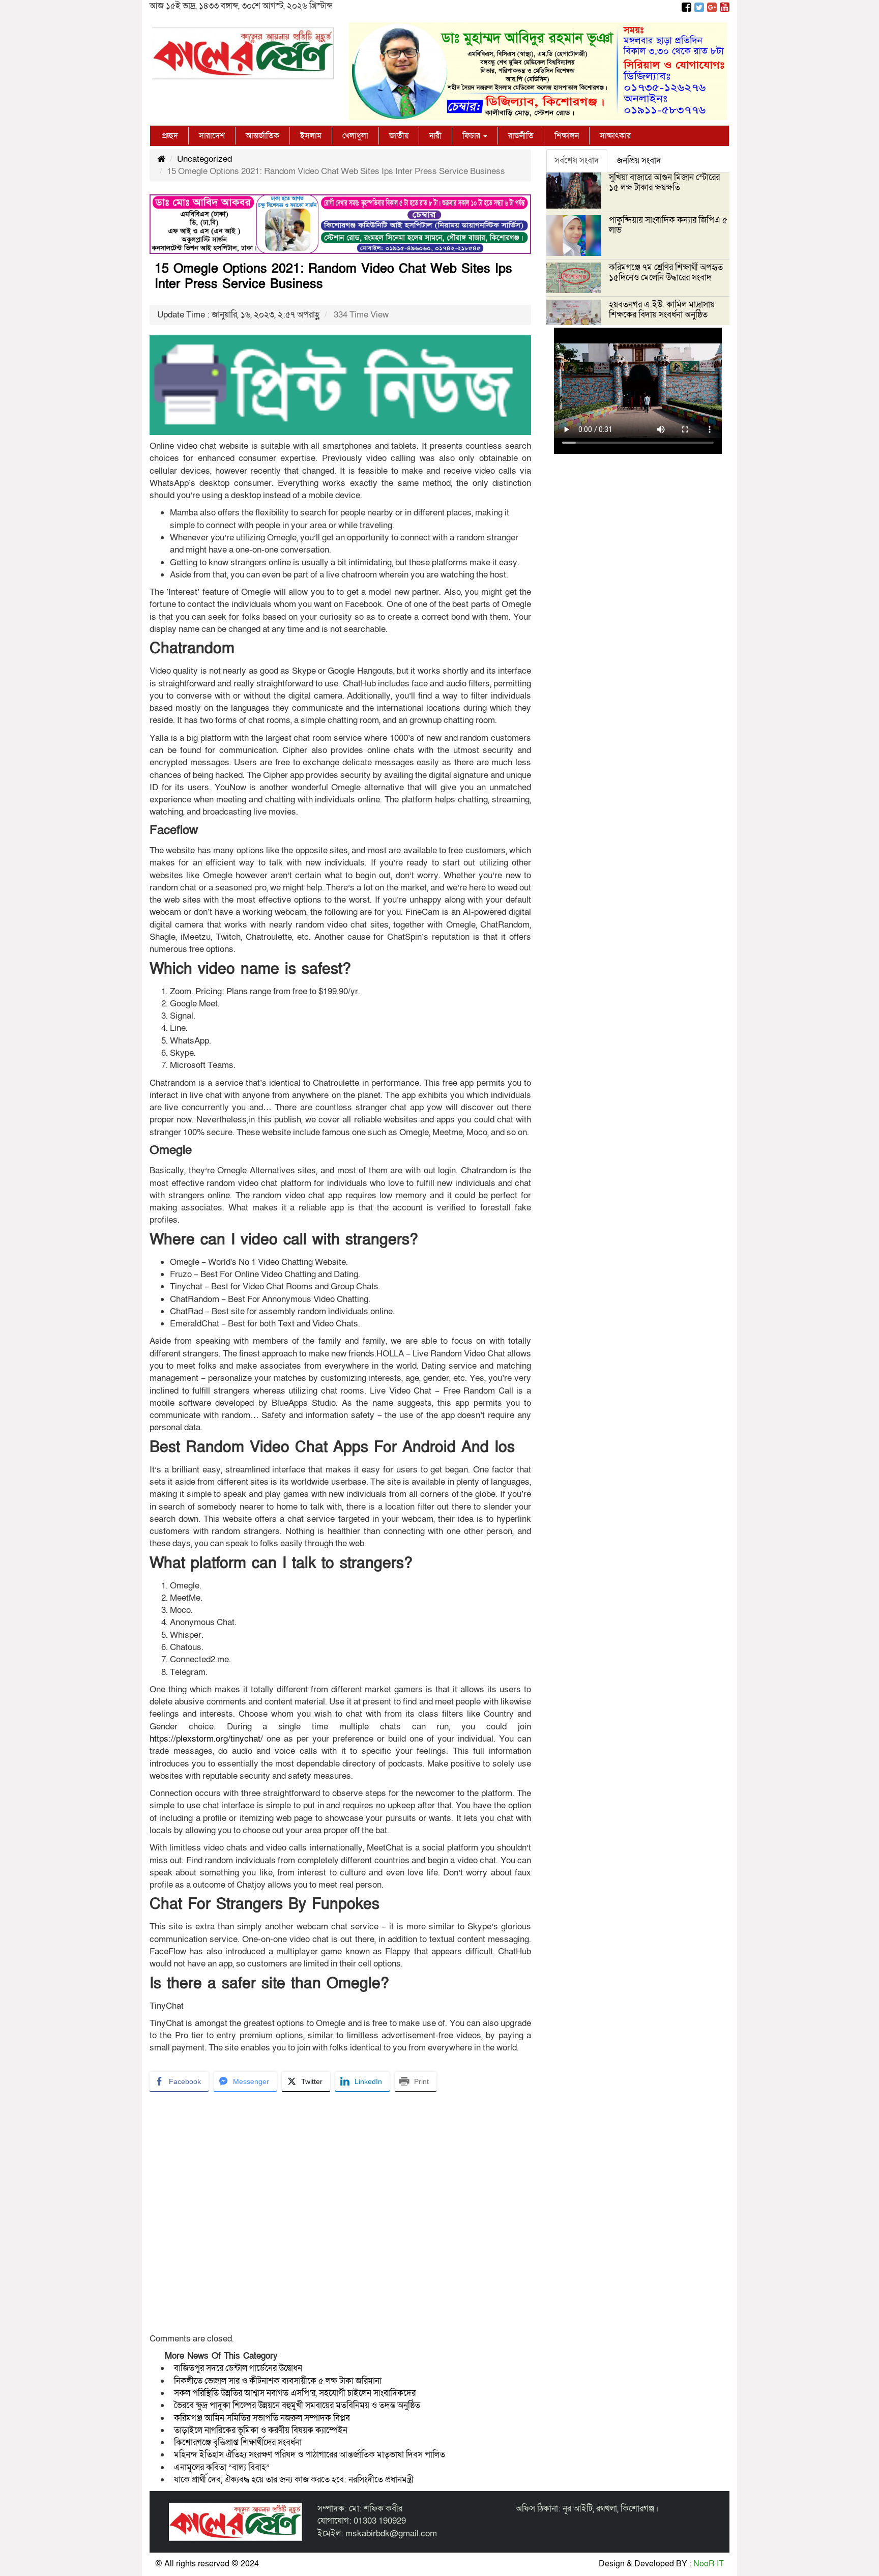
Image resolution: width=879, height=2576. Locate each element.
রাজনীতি (521, 136)
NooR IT (709, 2564)
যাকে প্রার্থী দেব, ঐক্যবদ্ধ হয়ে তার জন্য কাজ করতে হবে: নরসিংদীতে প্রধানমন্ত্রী (294, 2480)
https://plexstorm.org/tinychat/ (206, 1739)
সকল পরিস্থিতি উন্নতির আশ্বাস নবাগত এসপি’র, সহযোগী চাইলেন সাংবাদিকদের (295, 2393)
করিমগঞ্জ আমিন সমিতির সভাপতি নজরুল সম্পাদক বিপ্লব (262, 2418)
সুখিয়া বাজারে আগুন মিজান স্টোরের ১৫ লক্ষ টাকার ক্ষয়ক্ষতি (664, 182)
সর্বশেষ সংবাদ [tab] (577, 161)
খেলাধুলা (355, 136)
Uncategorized (204, 159)
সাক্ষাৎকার (615, 136)
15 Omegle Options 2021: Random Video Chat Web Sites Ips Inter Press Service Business (333, 277)
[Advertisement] (340, 2216)
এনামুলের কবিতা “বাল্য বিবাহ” (222, 2467)
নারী (435, 136)
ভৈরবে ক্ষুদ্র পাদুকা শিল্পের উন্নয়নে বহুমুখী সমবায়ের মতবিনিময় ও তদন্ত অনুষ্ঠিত (297, 2405)
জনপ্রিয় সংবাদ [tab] (639, 161)
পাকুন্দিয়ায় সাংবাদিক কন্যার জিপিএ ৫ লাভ (668, 225)
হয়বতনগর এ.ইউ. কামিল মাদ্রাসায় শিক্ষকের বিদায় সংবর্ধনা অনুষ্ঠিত (662, 310)
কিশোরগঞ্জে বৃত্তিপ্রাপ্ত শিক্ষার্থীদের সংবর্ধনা (238, 2442)
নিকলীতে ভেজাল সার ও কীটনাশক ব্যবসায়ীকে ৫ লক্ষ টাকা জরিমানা (278, 2381)
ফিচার (472, 136)
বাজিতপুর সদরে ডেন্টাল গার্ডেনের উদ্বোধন (238, 2368)
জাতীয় (399, 136)
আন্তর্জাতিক (262, 136)
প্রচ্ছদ (170, 136)
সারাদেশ (212, 136)
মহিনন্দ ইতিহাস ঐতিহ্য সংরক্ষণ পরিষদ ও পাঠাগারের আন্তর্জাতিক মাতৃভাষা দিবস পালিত (310, 2455)
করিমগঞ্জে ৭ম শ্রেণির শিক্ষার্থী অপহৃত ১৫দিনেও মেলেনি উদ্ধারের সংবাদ (666, 272)
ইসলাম (311, 136)
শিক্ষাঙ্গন (567, 136)
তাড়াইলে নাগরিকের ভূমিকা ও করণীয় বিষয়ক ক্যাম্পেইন (262, 2430)
